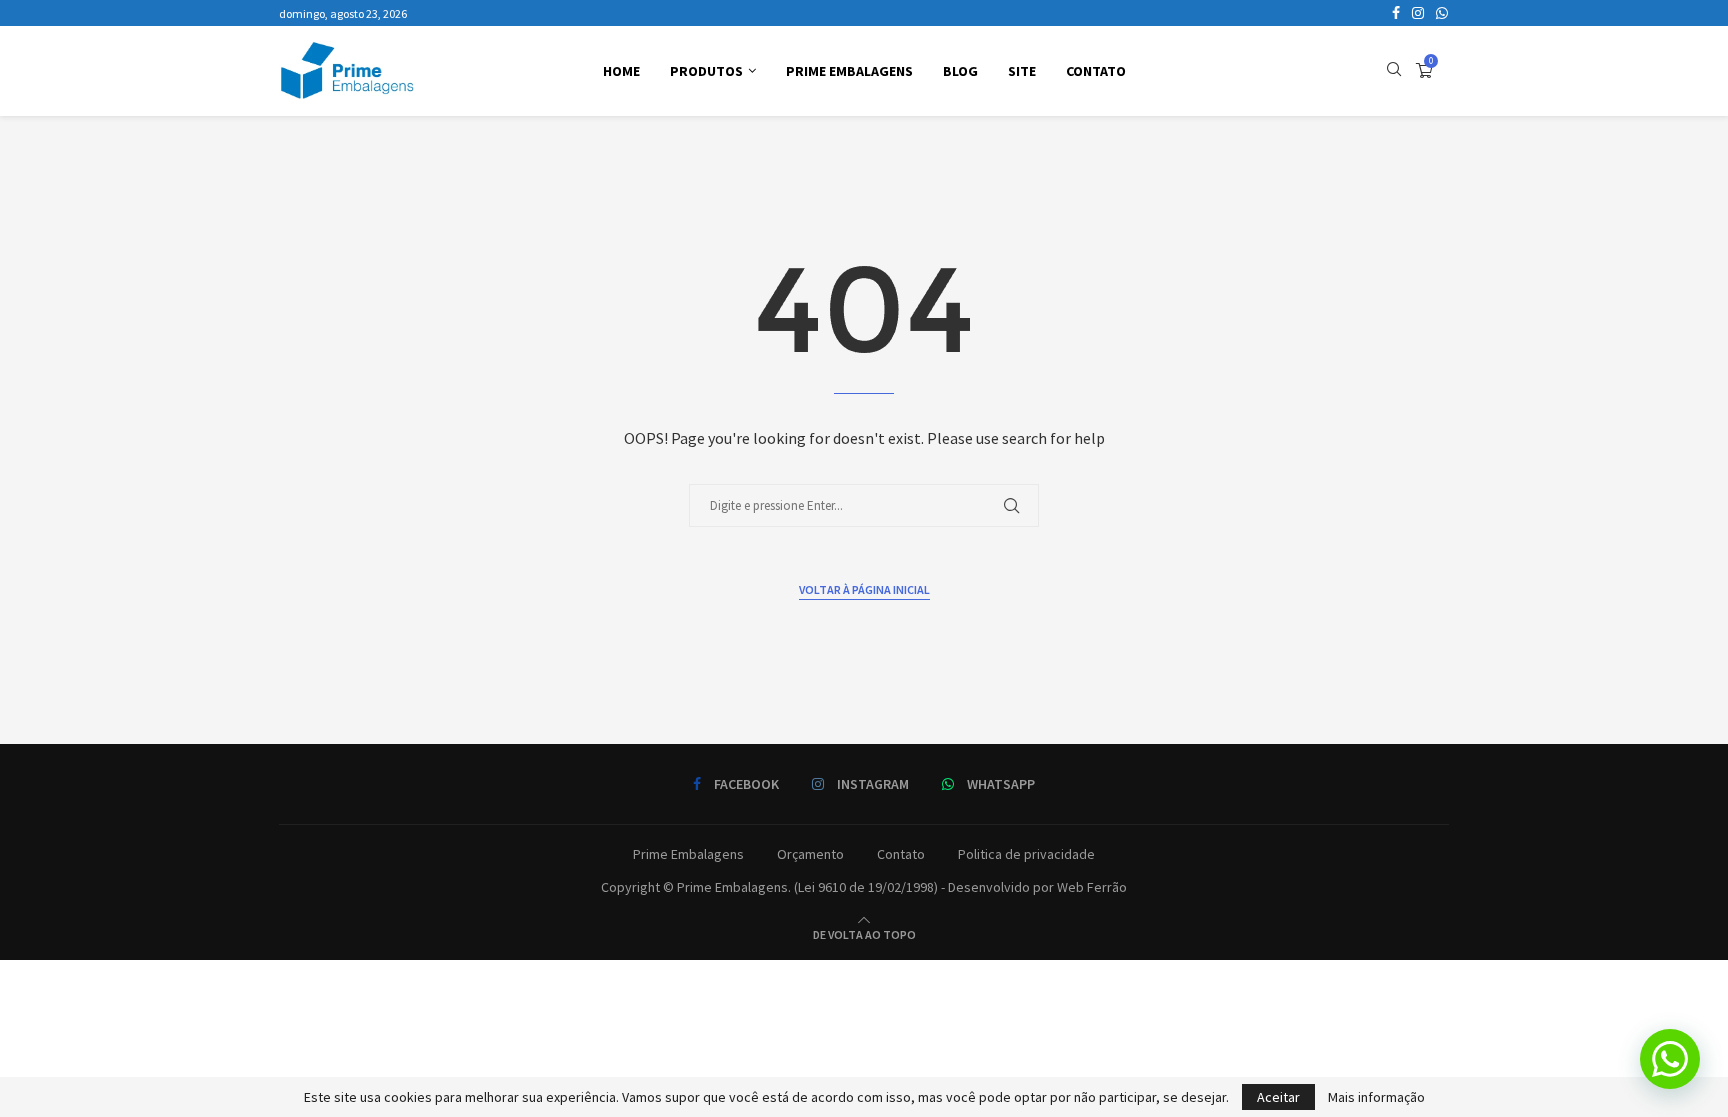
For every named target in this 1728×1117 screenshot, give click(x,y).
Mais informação (1376, 1097)
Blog (960, 71)
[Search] (1394, 71)
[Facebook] (1396, 13)
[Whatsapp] (1442, 13)
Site (1022, 71)
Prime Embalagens (849, 71)
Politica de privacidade (1026, 854)
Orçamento (810, 854)
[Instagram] (1418, 13)
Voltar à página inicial (864, 589)
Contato (1096, 71)
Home (621, 71)
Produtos (706, 71)
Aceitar (1278, 1097)
